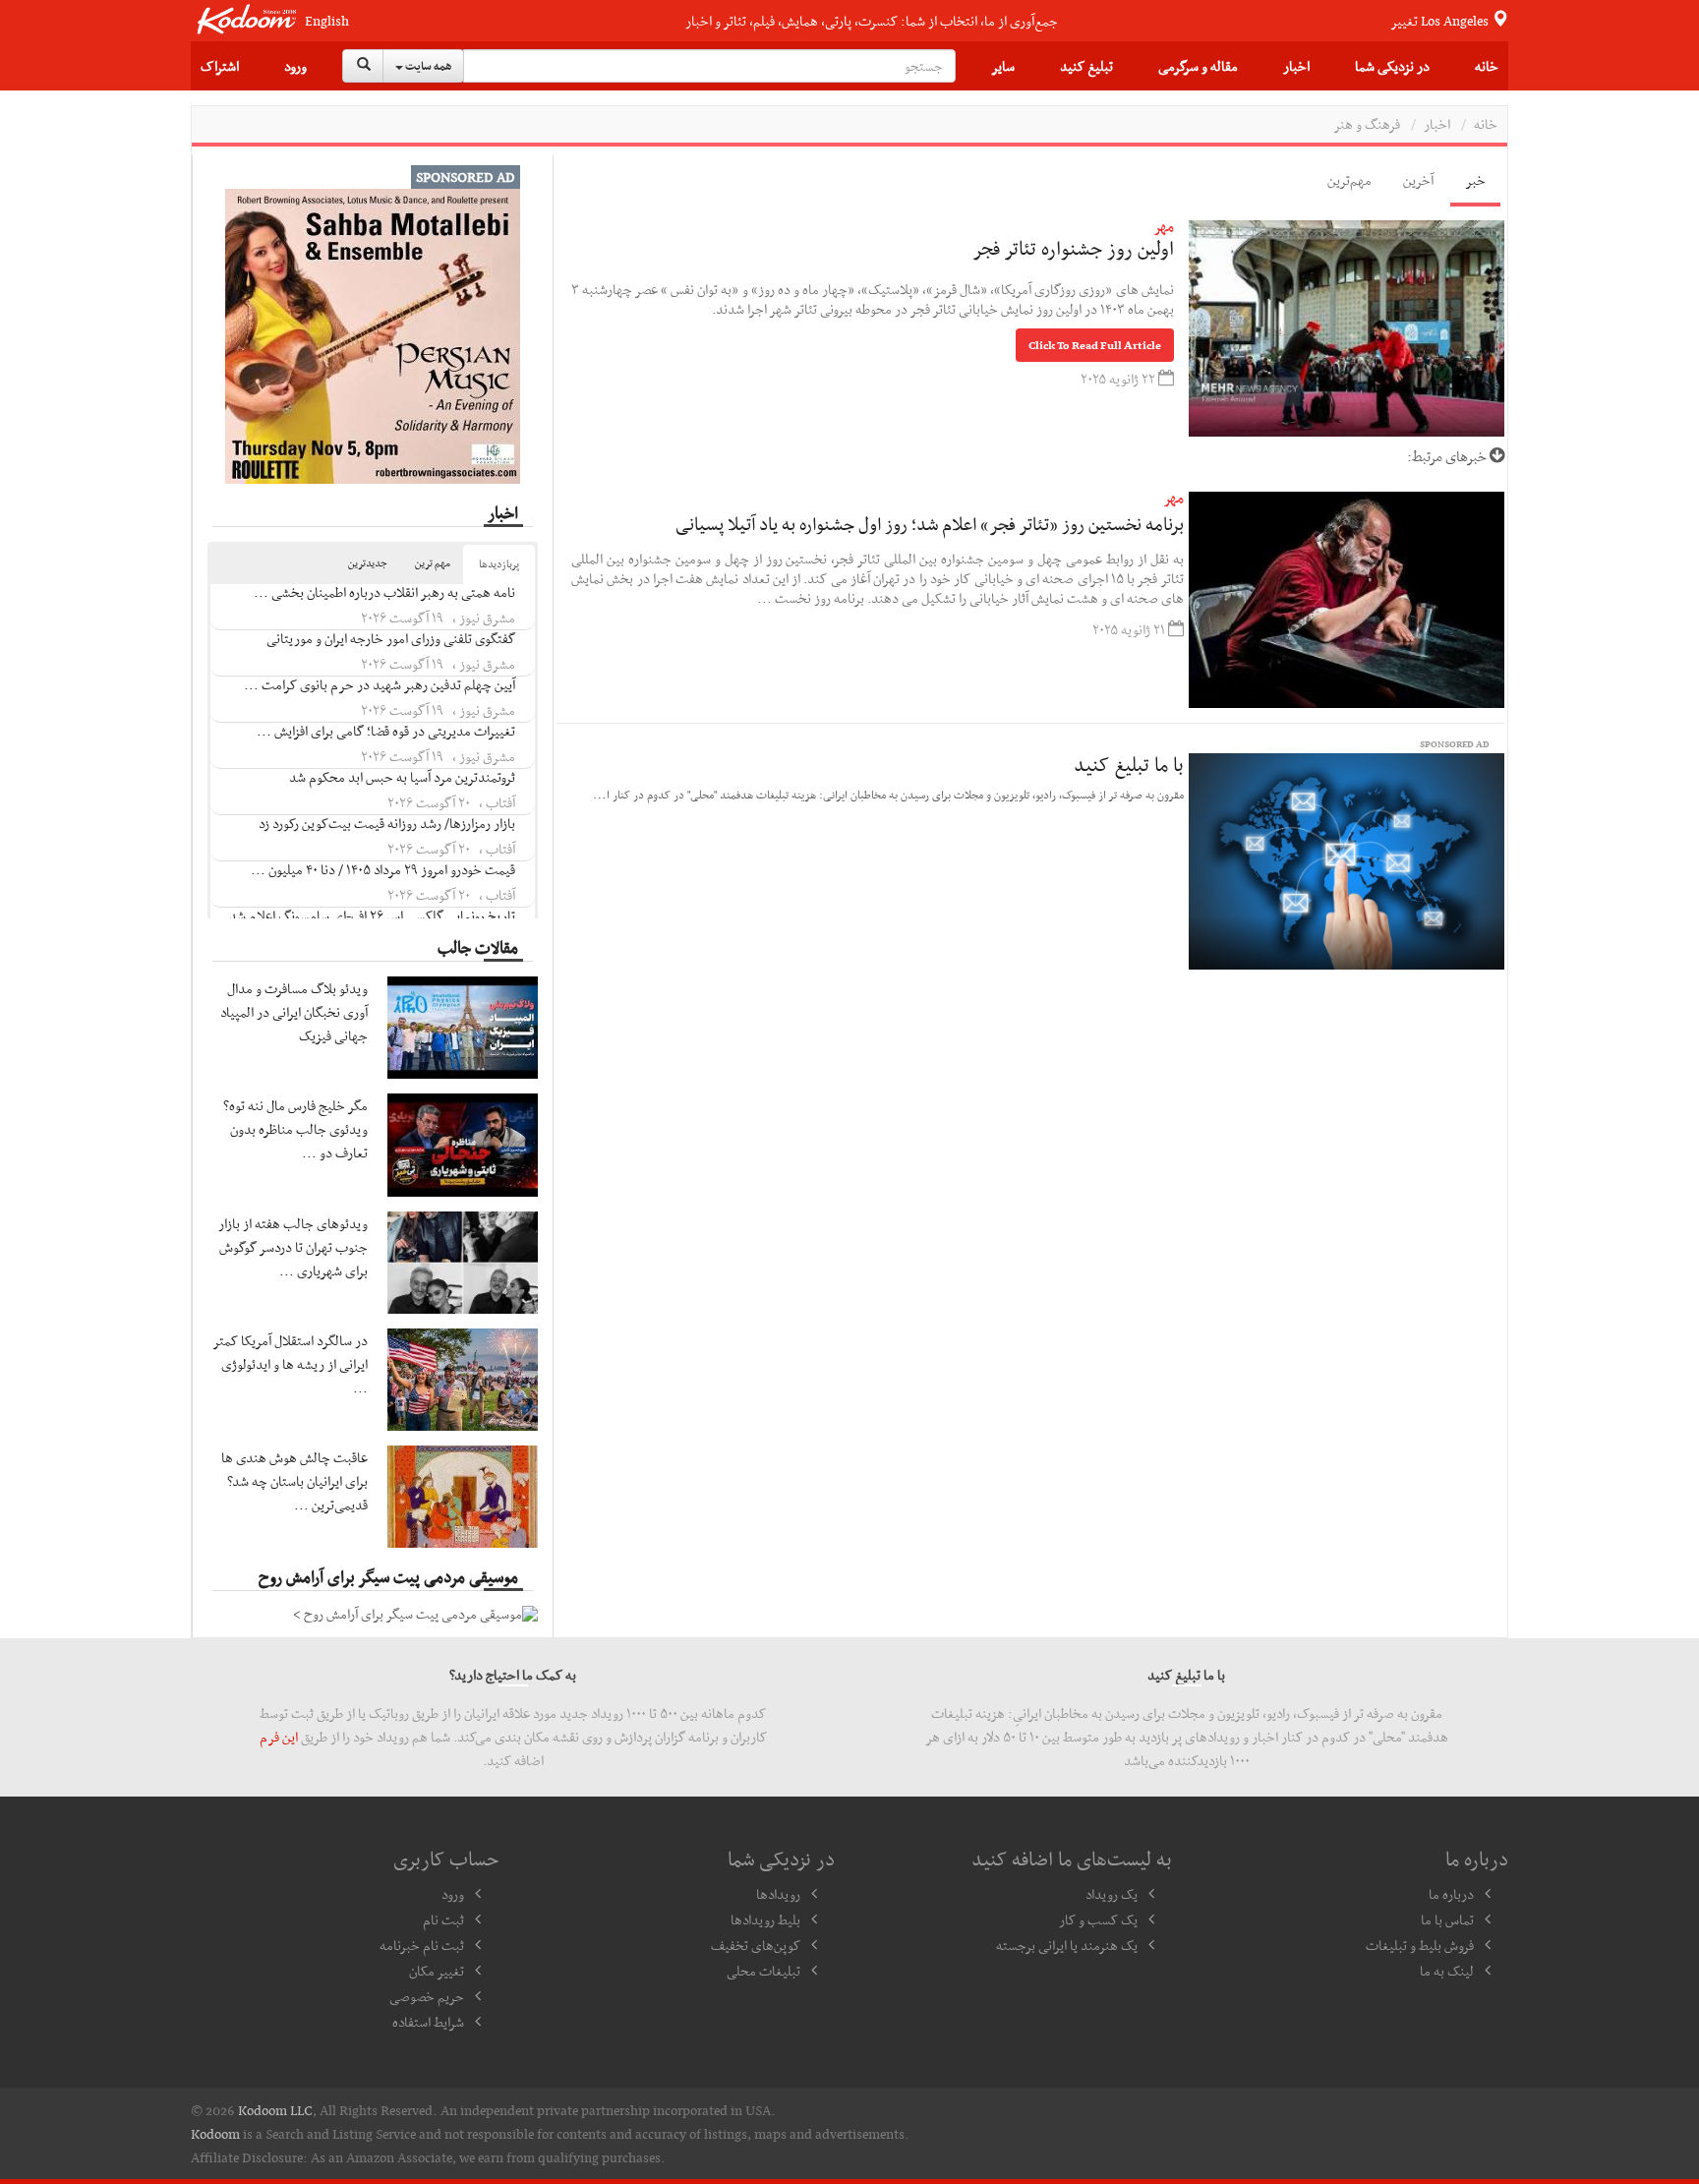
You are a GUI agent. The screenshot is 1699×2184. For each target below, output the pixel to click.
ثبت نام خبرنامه (422, 1945)
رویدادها (778, 1894)
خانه (1487, 66)
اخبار (1296, 66)
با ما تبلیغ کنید (1129, 764)
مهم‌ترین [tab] (1349, 180)
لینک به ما (1447, 1971)
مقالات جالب (478, 947)
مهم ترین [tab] (433, 563)
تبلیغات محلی (763, 1971)
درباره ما (1451, 1894)
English (327, 21)
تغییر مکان (437, 1971)
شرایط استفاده (428, 2022)
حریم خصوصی (427, 1996)
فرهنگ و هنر (1367, 124)
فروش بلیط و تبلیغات (1420, 1945)
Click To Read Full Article (1095, 345)
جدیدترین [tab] (368, 563)
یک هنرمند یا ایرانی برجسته (1067, 1945)
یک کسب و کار (1098, 1919)
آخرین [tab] (1418, 180)
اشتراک (220, 66)
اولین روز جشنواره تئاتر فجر (1073, 248)
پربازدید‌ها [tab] (499, 564)
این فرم (279, 1737)
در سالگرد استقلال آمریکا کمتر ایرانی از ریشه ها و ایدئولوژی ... (291, 1364)
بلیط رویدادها (765, 1919)
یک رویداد (1112, 1894)
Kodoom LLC (275, 2110)
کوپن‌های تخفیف (756, 1945)
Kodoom (215, 2134)
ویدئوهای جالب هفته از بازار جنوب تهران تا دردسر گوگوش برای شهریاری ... (293, 1247)
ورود (295, 66)
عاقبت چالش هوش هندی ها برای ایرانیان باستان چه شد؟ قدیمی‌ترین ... (294, 1481)
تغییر (1441, 21)
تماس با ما (1447, 1919)
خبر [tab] (1475, 180)
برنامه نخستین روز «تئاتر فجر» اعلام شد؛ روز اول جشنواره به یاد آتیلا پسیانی (930, 524)
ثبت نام (443, 1919)
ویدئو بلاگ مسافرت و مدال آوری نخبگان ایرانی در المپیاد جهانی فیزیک (294, 1012)
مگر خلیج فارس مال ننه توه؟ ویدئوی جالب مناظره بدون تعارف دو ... (295, 1129)
